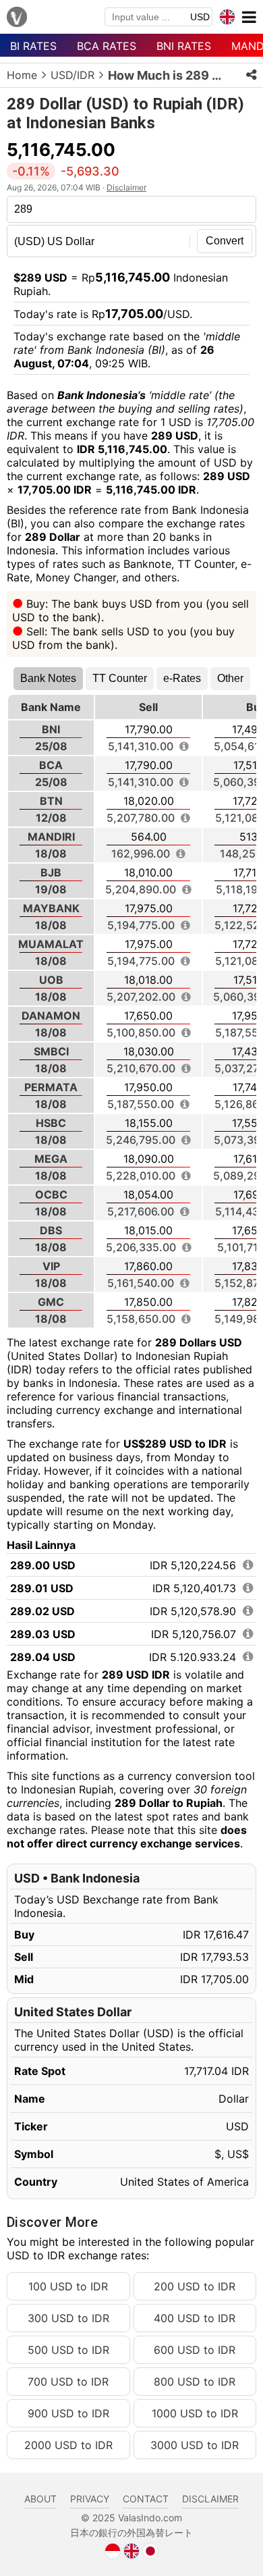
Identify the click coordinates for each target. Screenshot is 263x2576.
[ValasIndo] (17, 18)
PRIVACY (90, 2499)
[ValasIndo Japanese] (150, 2550)
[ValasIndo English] (131, 2550)
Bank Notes (48, 678)
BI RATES (33, 46)
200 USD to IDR (195, 2286)
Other (230, 678)
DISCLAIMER (210, 2499)
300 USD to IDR (68, 2318)
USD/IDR (72, 75)
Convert (225, 241)
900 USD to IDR (68, 2413)
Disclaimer (126, 187)
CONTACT (146, 2499)
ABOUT (40, 2499)
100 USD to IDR (68, 2286)
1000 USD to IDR (195, 2413)
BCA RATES (107, 46)
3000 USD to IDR (195, 2445)
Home (22, 75)
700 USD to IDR (68, 2382)
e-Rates (182, 678)
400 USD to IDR (195, 2318)
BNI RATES (184, 46)
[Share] (251, 75)
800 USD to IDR (195, 2382)
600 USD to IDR (195, 2350)
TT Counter (120, 678)
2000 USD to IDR (68, 2445)
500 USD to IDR (68, 2350)
